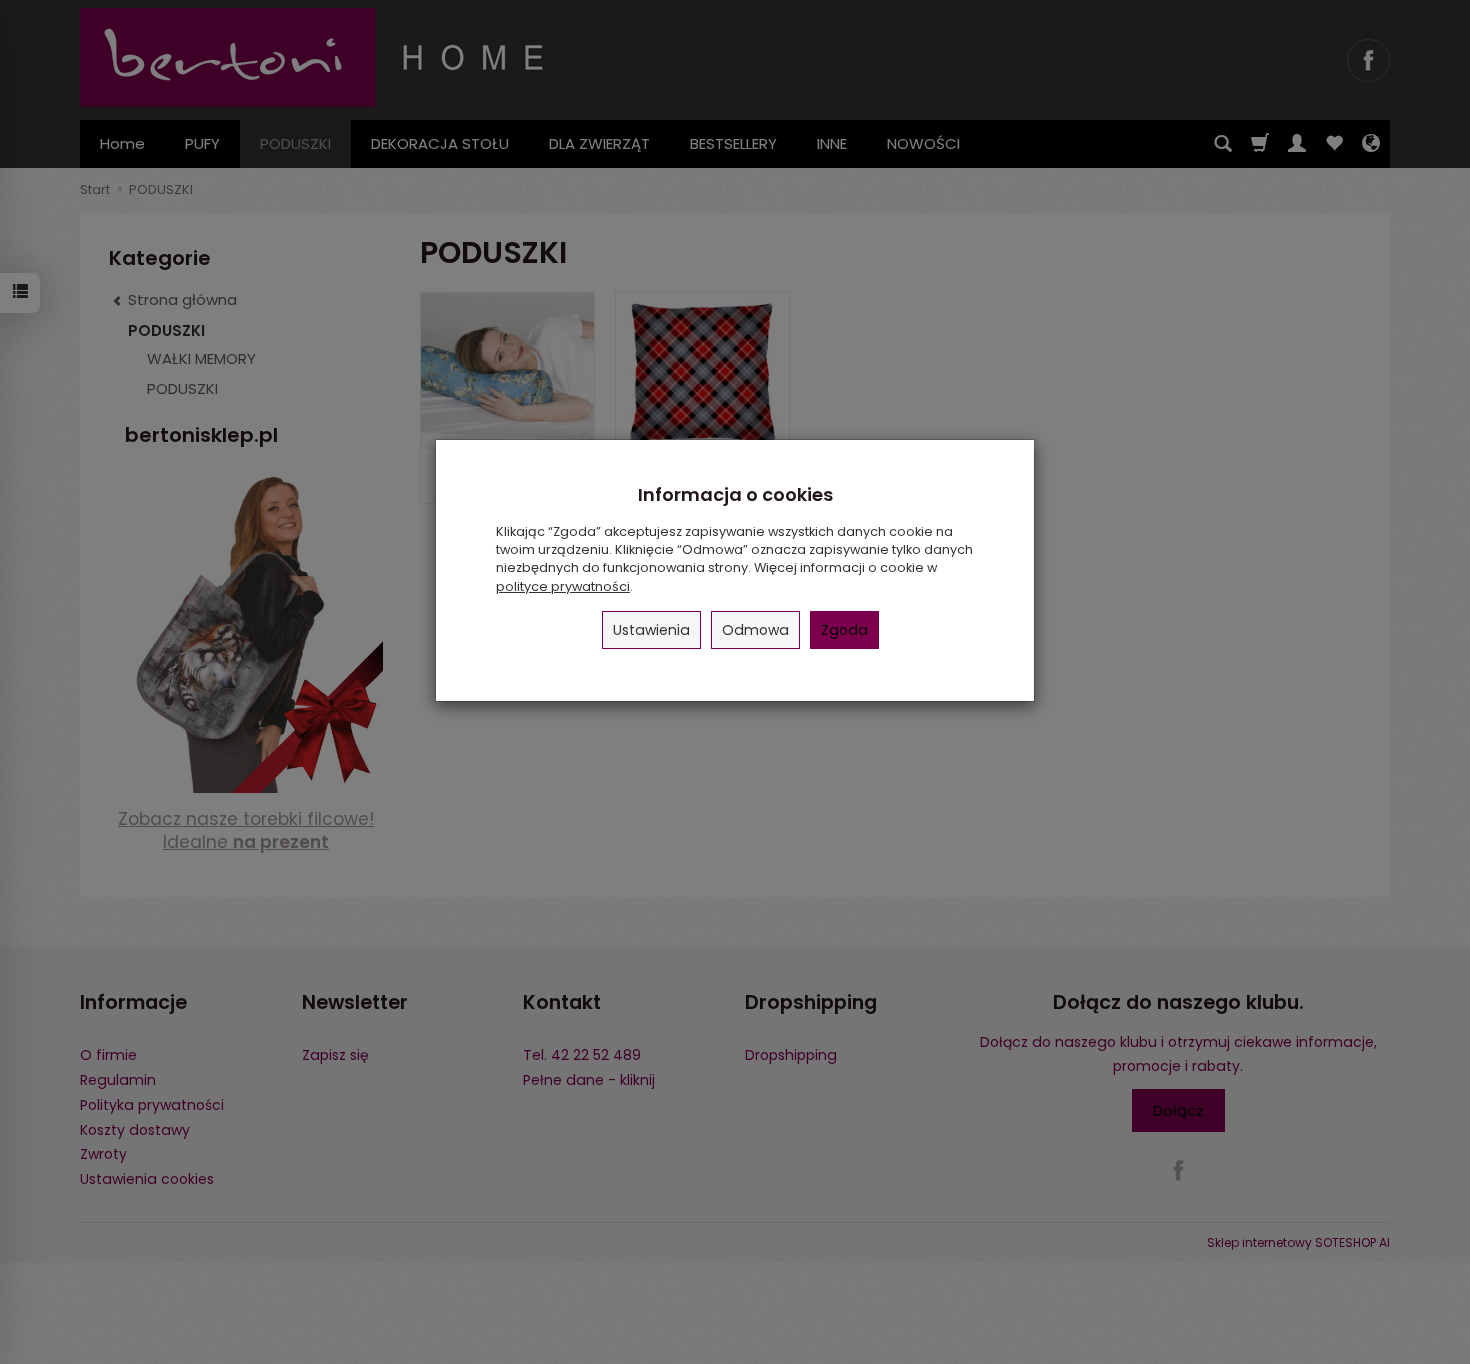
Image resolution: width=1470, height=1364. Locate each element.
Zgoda (844, 630)
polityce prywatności (563, 586)
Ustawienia (651, 630)
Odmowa (755, 630)
